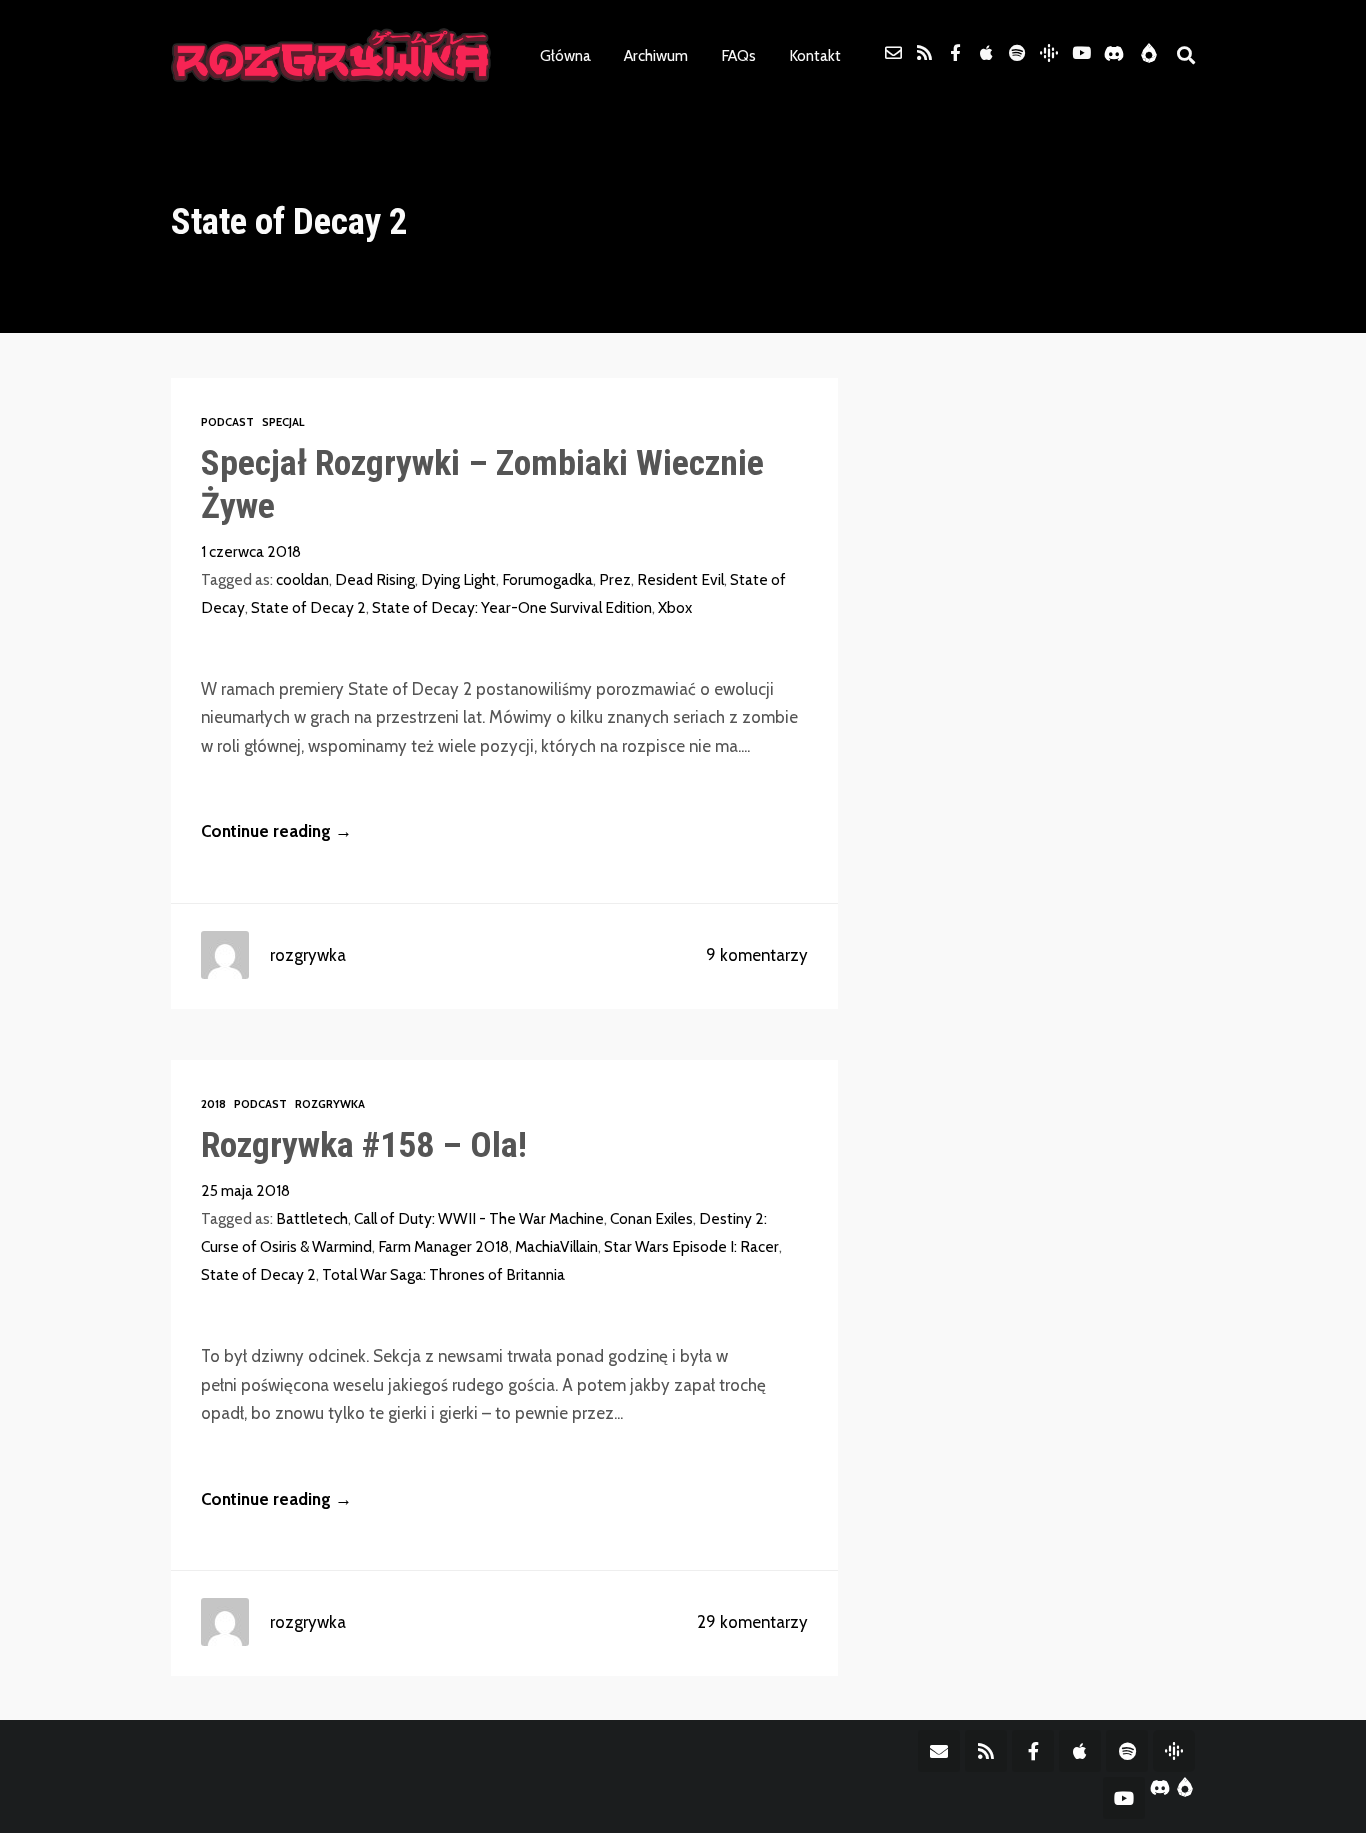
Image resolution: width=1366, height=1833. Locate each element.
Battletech (312, 1218)
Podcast (227, 422)
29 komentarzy (752, 1622)
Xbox (675, 607)
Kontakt (815, 55)
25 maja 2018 (245, 1190)
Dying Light (458, 579)
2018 (213, 1104)
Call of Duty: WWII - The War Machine (479, 1218)
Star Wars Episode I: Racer (691, 1246)
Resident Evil (680, 579)
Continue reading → (276, 831)
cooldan (302, 579)
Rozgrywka (330, 1104)
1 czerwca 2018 (251, 551)
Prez (615, 579)
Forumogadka (547, 579)
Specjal (283, 422)
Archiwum (656, 55)
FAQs (738, 55)
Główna (565, 55)
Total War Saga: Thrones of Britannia (443, 1274)
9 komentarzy (757, 955)
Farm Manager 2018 (443, 1246)
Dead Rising (375, 579)
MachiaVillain (556, 1246)
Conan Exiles (651, 1218)
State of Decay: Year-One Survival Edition (512, 607)
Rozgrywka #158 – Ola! (364, 1145)
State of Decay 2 (308, 607)
